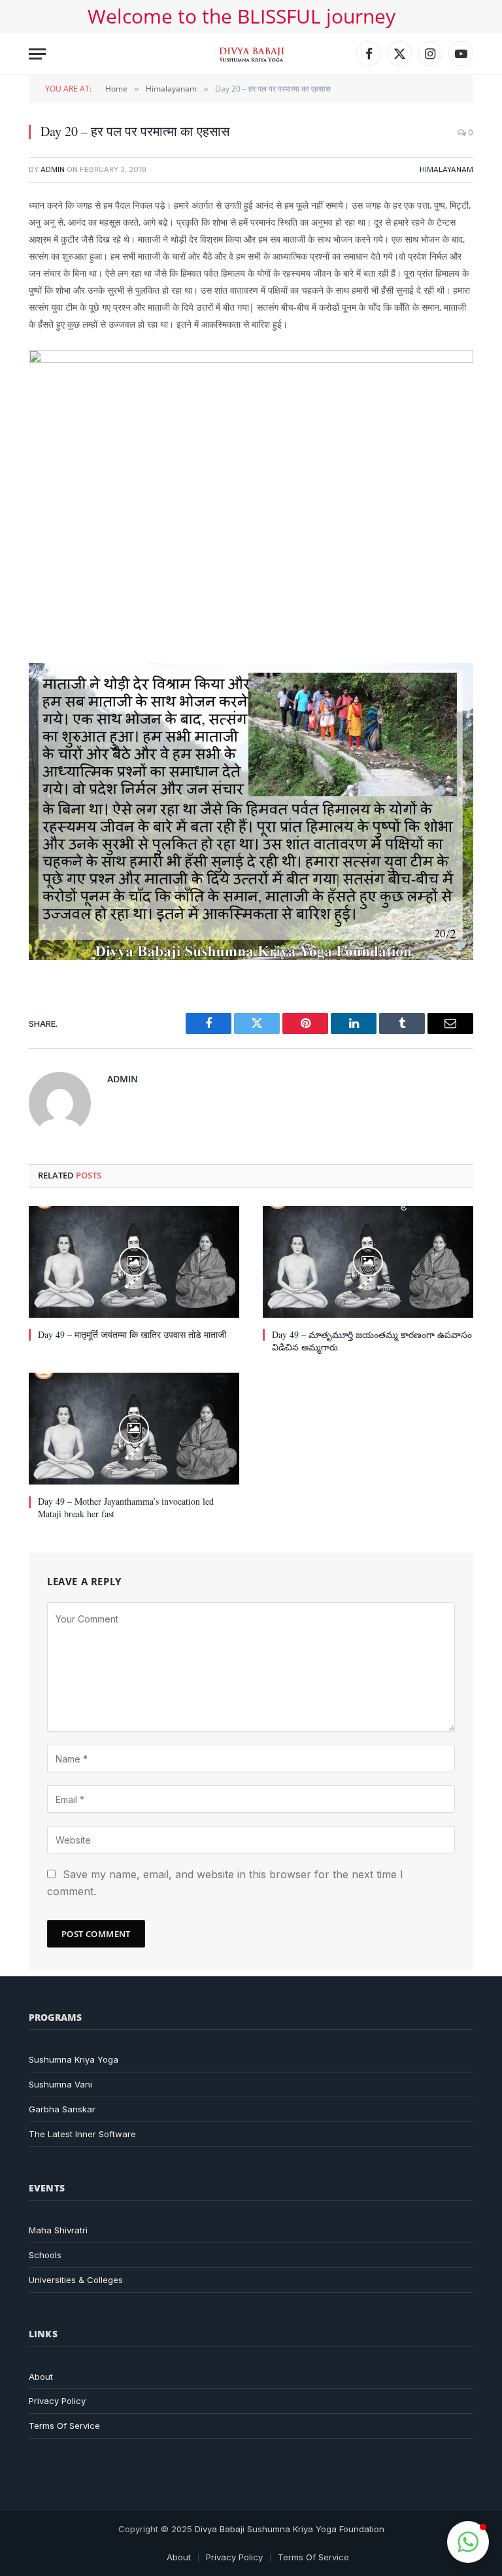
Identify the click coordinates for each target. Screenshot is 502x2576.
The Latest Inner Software (82, 2134)
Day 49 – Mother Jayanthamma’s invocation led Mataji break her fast (126, 1507)
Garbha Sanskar (62, 2109)
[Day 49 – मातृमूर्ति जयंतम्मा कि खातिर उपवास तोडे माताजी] (134, 1262)
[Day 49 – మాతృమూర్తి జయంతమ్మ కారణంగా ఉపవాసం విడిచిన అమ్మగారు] (368, 1262)
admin (53, 169)
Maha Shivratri (58, 2230)
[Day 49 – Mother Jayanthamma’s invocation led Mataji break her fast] (134, 1429)
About (41, 2377)
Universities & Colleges (76, 2280)
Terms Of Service (64, 2426)
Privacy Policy (57, 2401)
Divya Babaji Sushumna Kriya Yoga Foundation (290, 2529)
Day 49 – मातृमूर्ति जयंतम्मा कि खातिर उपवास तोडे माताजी (132, 1334)
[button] (468, 2542)
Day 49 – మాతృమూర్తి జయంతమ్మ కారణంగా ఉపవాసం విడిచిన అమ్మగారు (372, 1341)
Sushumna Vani (60, 2084)
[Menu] (37, 54)
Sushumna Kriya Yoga (74, 2059)
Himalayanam (446, 169)
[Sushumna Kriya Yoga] (251, 54)
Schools (45, 2255)
